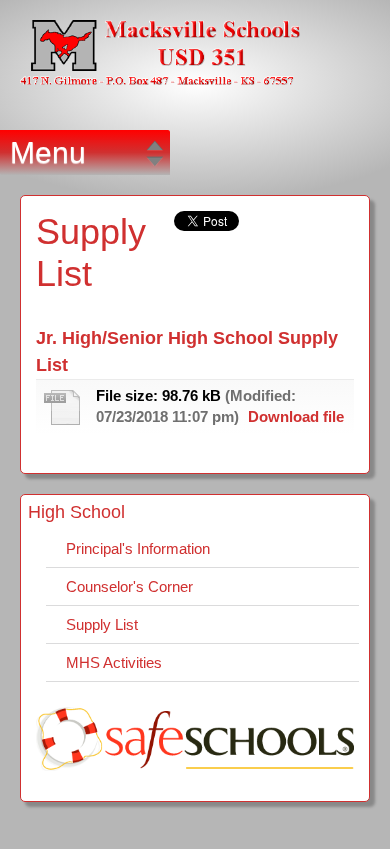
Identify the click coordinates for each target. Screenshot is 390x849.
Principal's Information (138, 548)
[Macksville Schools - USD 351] (160, 69)
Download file (296, 416)
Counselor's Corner (129, 586)
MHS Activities (114, 662)
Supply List (102, 624)
